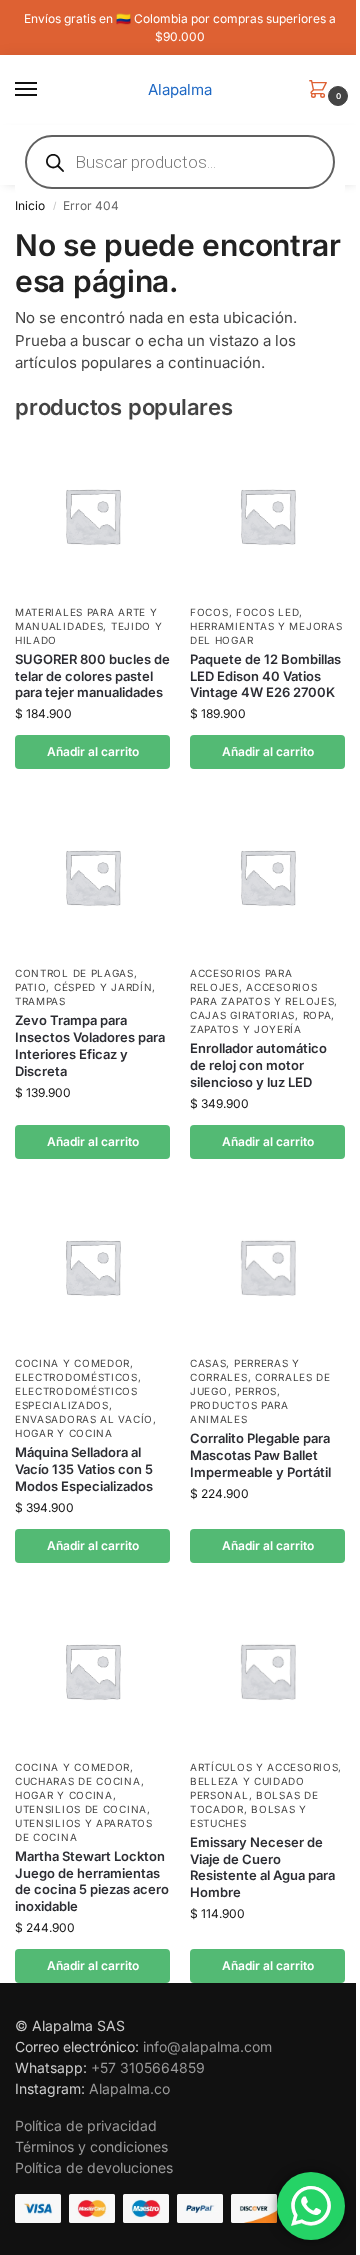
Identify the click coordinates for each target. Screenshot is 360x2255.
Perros (256, 1391)
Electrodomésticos (76, 1377)
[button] (322, 90)
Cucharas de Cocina (78, 1781)
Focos (209, 612)
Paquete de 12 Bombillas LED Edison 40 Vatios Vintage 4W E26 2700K (265, 676)
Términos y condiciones (91, 2146)
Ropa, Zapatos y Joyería (262, 1022)
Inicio (30, 205)
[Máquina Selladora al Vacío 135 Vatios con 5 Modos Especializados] (92, 1266)
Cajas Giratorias (242, 1015)
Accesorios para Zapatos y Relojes (262, 994)
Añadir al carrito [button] (93, 751)
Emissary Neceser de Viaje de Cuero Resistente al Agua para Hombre (262, 1867)
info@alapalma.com (207, 2046)
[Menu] (45, 90)
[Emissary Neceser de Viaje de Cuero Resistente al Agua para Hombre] (267, 1670)
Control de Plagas (74, 973)
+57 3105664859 (148, 2067)
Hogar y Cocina (64, 1433)
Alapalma (180, 89)
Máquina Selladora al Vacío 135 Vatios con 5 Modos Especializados (84, 1469)
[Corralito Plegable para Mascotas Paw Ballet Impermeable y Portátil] (267, 1266)
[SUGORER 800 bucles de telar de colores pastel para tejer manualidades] (92, 515)
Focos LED (267, 612)
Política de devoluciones (94, 2167)
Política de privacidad (86, 2125)
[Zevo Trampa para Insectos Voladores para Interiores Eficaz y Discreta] (92, 876)
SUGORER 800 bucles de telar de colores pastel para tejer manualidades (92, 676)
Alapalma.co (129, 2088)
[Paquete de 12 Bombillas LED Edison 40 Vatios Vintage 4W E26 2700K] (267, 515)
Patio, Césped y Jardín (83, 987)
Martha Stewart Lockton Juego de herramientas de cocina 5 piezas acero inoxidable (92, 1881)
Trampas (40, 1001)
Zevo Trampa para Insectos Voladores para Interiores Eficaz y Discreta (90, 1045)
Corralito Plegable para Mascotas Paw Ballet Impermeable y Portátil (260, 1455)
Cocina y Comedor (72, 1363)
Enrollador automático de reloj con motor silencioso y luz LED (258, 1065)
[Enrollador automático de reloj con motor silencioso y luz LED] (267, 876)
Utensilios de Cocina (81, 1809)
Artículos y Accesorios (264, 1767)
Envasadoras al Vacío (84, 1419)
